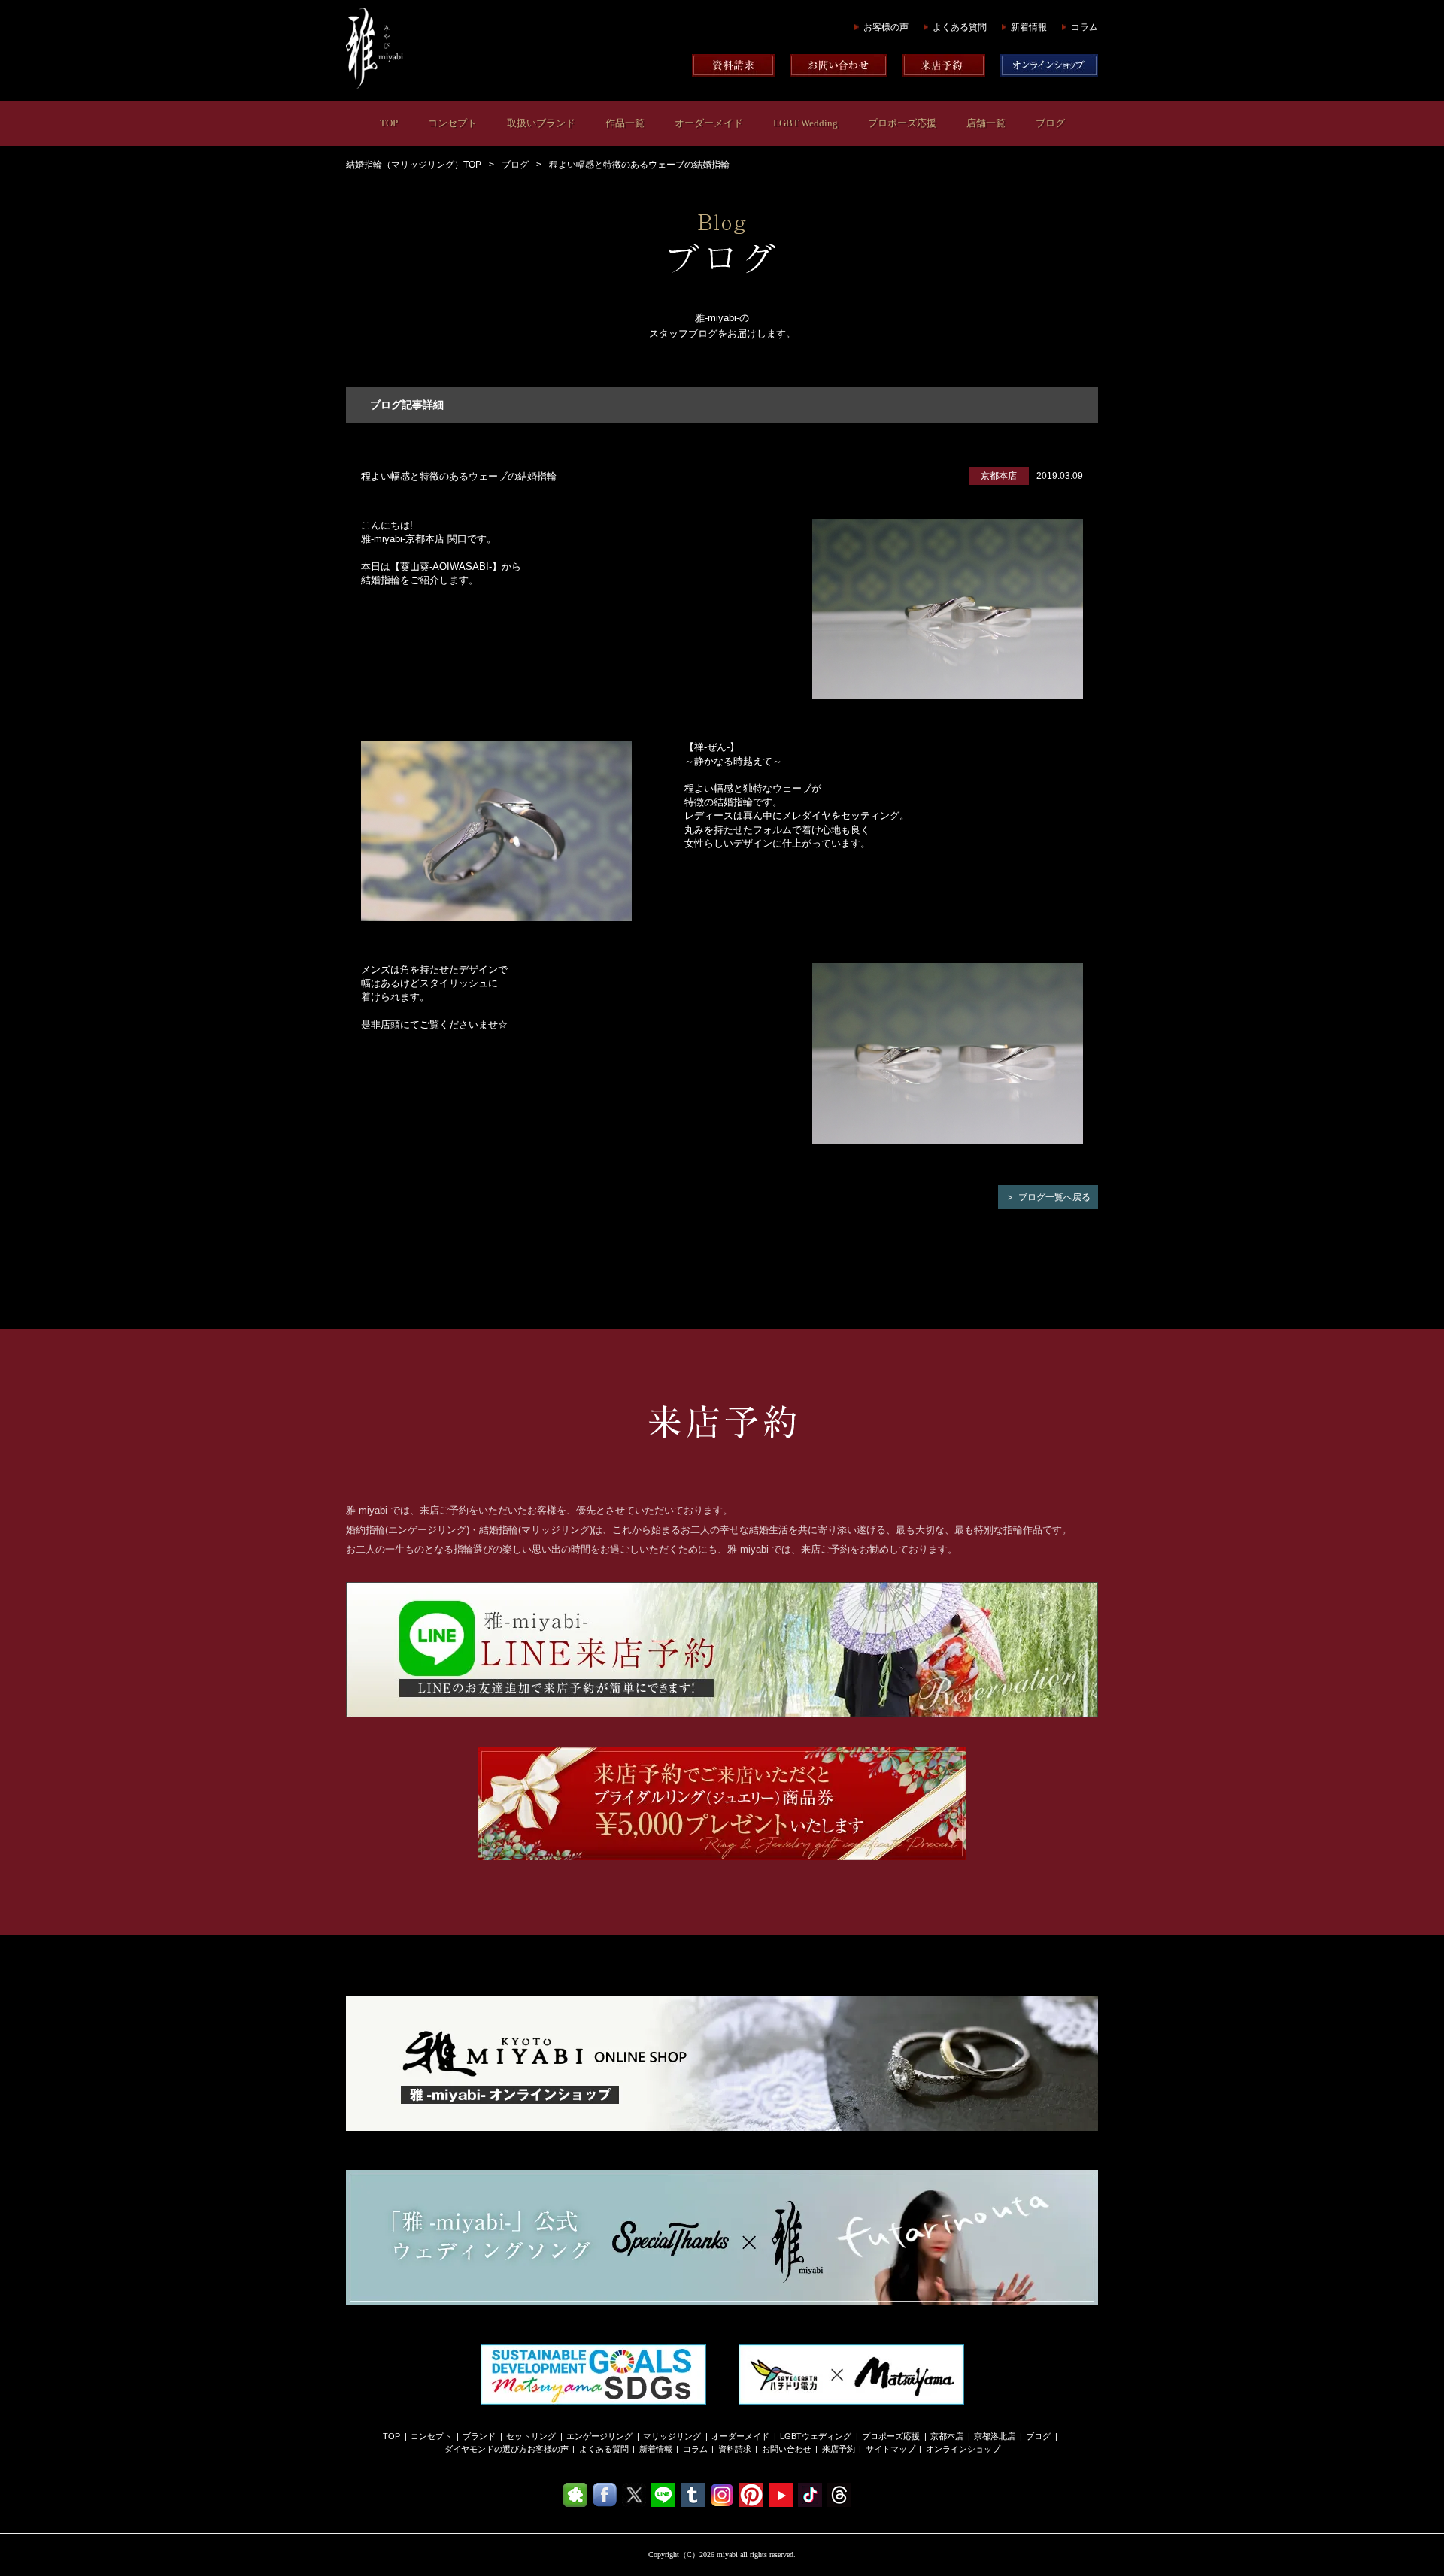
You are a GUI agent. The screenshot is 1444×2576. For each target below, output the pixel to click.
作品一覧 (625, 123)
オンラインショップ (963, 2449)
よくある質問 (960, 27)
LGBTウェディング (816, 2436)
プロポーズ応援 (902, 123)
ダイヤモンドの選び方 (486, 2449)
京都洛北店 (995, 2436)
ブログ (1050, 123)
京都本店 (947, 2436)
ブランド (479, 2436)
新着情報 (1029, 27)
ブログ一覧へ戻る (1054, 1197)
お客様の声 (886, 27)
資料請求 (735, 2449)
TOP (389, 123)
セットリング (531, 2436)
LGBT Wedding (805, 123)
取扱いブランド (541, 123)
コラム (1085, 27)
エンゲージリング (599, 2436)
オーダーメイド (709, 123)
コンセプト (452, 123)
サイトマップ (890, 2449)
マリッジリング (672, 2436)
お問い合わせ (787, 2449)
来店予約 (839, 2449)
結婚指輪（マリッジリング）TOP (414, 165)
